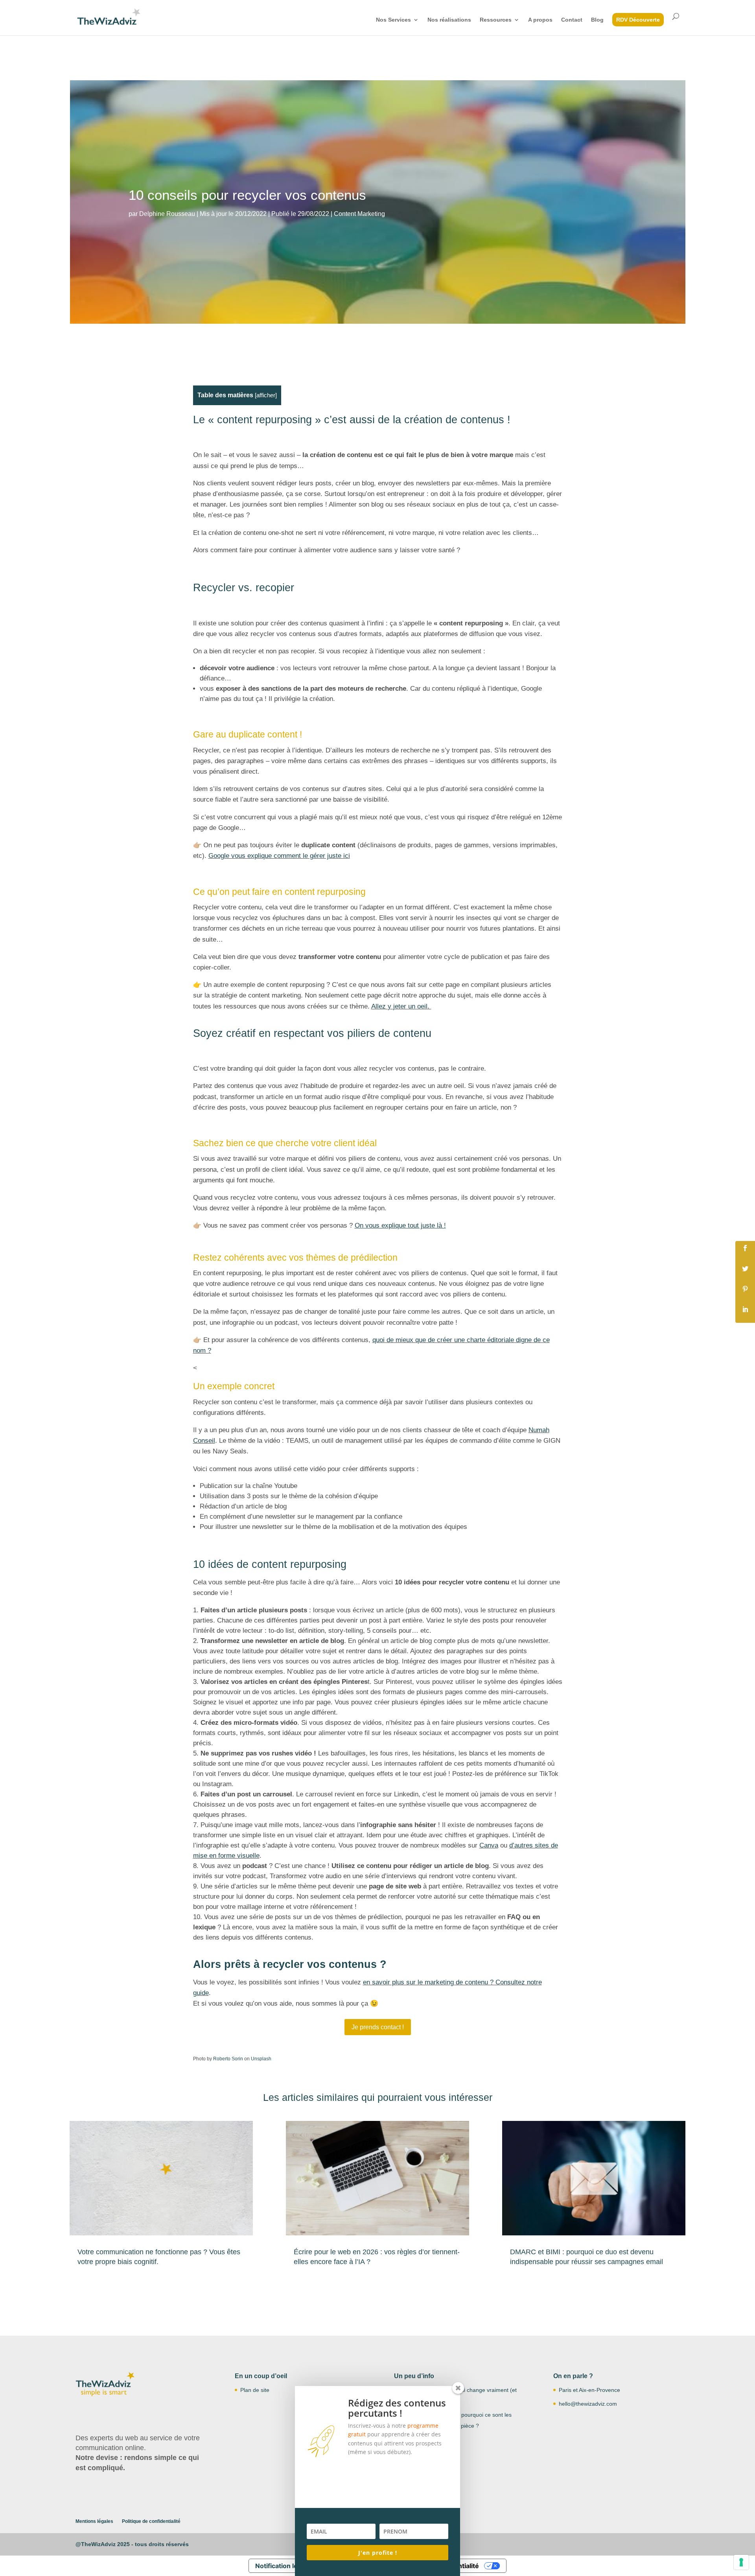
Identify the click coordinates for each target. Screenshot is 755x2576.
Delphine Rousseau (167, 214)
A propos (540, 20)
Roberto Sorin (228, 2059)
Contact (572, 20)
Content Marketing (359, 214)
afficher (266, 395)
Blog (597, 20)
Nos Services (393, 20)
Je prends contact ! (378, 2027)
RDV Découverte (638, 20)
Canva (489, 1845)
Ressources (496, 20)
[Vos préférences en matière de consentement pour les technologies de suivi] (741, 2562)
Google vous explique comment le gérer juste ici (279, 856)
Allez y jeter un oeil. (401, 1006)
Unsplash (261, 2059)
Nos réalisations (449, 20)
